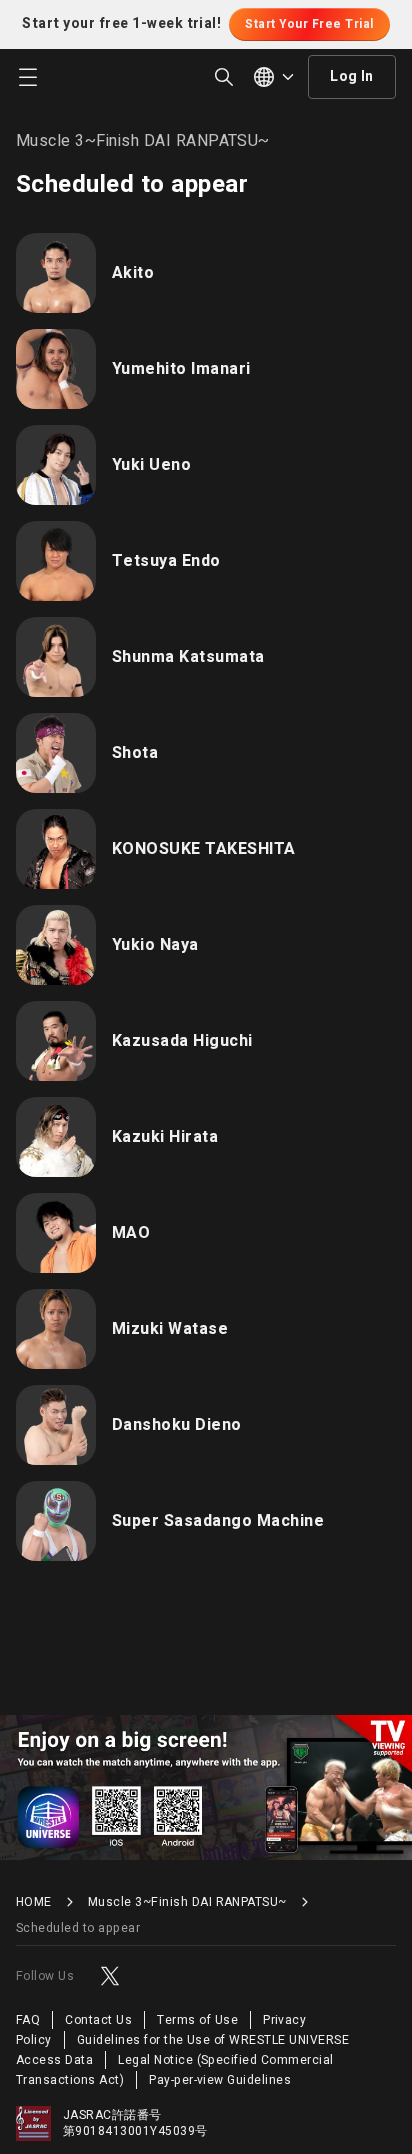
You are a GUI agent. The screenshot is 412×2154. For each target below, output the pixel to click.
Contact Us (98, 2020)
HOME (34, 1902)
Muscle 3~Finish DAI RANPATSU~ (187, 1902)
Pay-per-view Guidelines (220, 2080)
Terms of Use (197, 2020)
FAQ (28, 2020)
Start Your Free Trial (309, 24)
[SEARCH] (224, 77)
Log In (352, 76)
